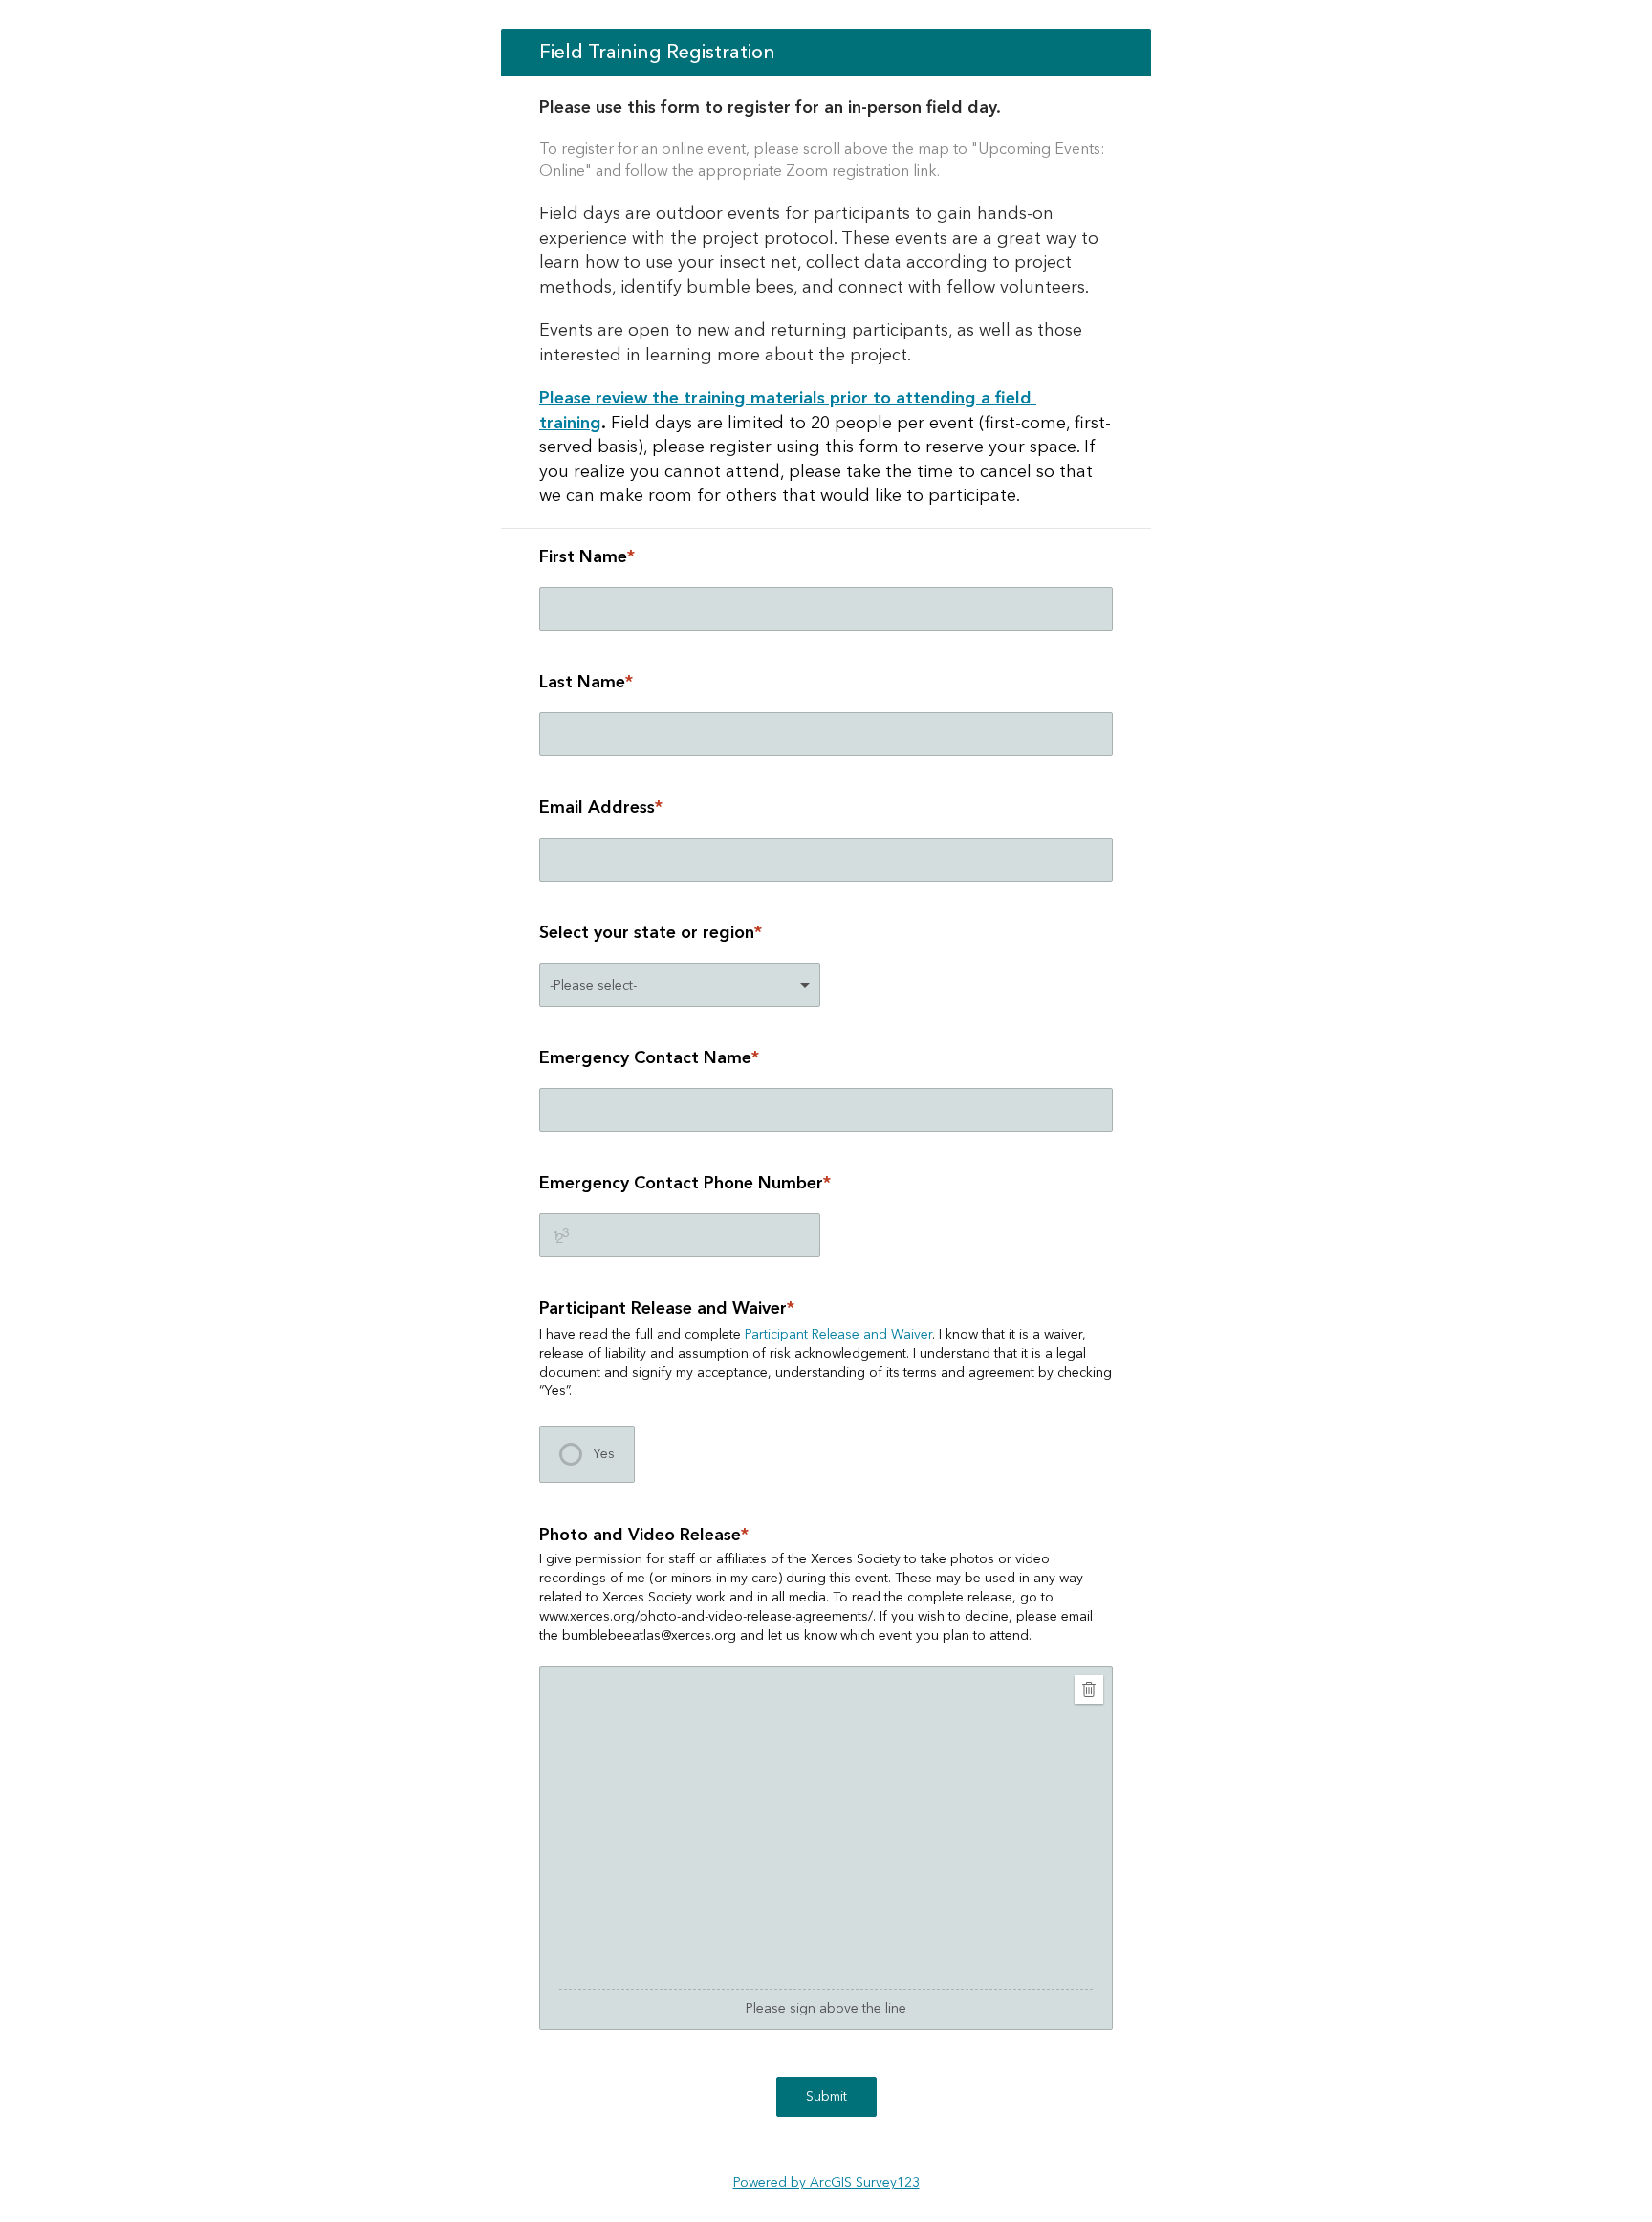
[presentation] (587, 1454)
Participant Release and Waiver (838, 1335)
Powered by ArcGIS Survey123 (826, 2183)
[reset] (1089, 1689)
